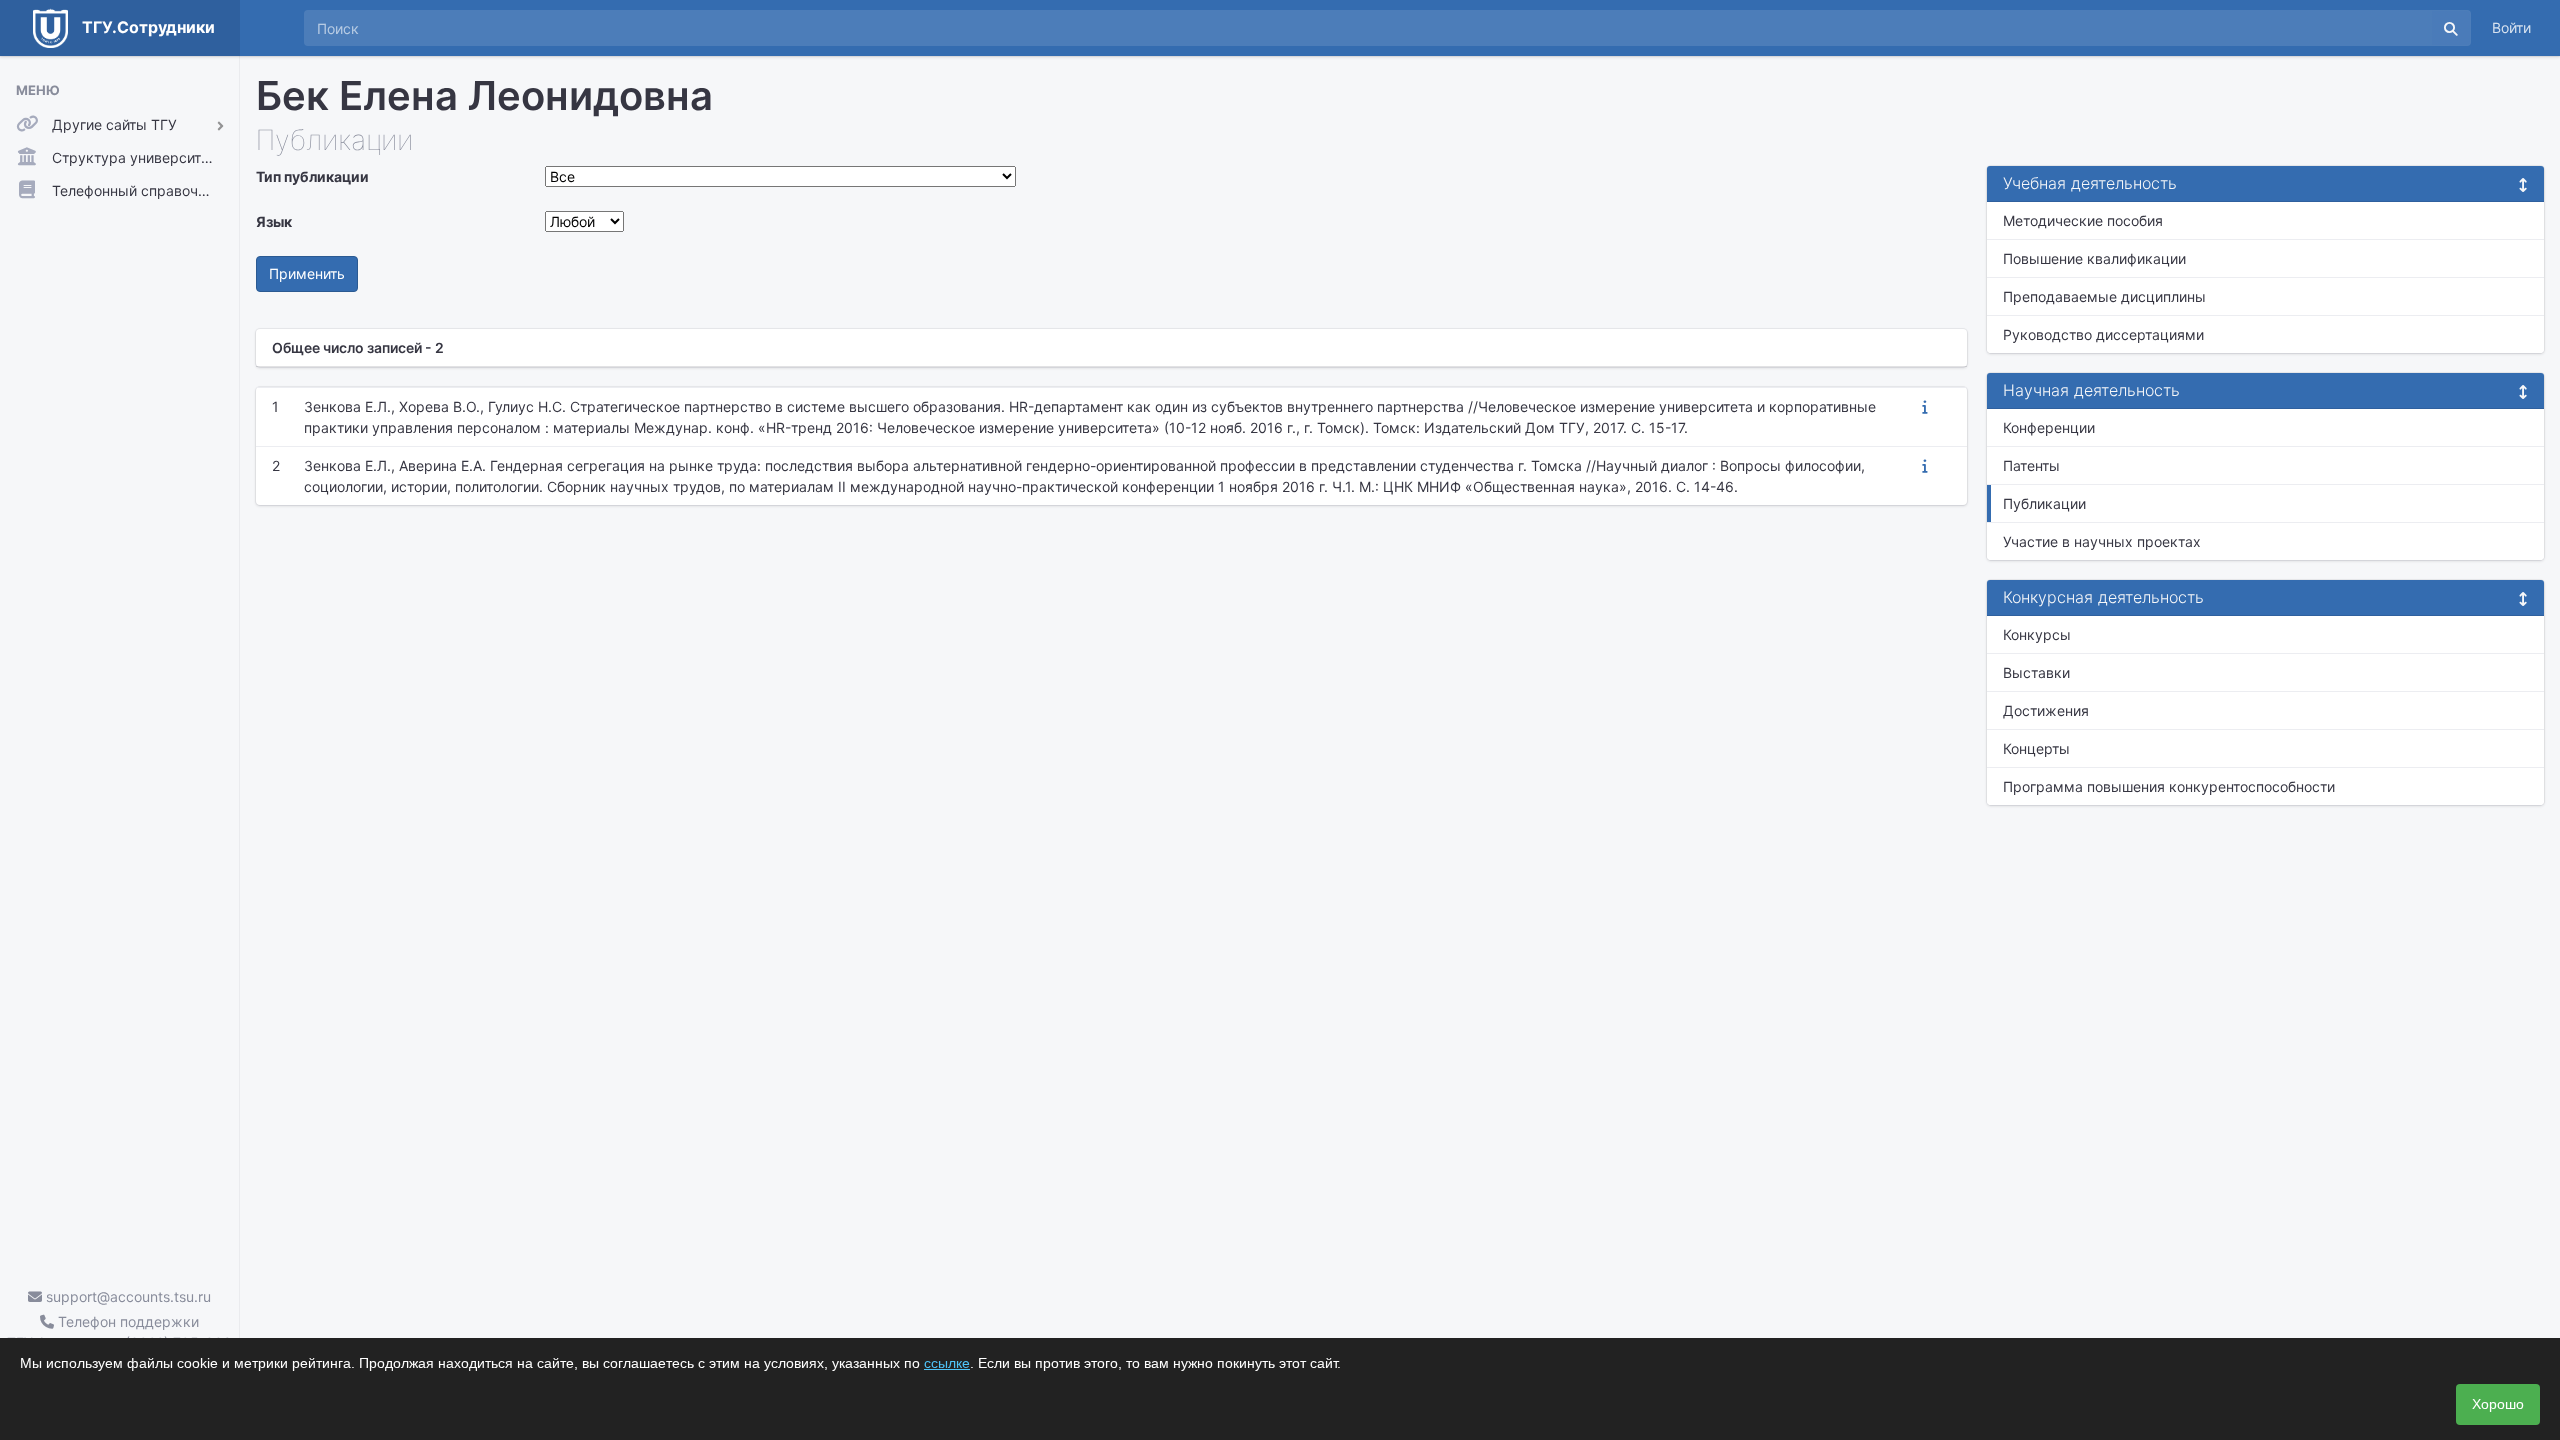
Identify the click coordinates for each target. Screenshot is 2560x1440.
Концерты (2036, 748)
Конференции (2049, 427)
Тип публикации (312, 176)
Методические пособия (2083, 220)
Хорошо (2498, 1404)
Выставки (2036, 672)
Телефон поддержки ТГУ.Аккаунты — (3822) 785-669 (119, 1332)
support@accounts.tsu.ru (126, 1296)
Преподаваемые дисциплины (2104, 296)
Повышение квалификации (2094, 258)
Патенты (2031, 465)
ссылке (947, 1363)
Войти (2511, 27)
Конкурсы (2037, 634)
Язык (274, 221)
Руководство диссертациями (2103, 334)
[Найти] (2451, 28)
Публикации (2044, 503)
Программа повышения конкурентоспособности (2169, 786)
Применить (307, 273)
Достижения (2046, 710)
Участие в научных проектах (2102, 541)
